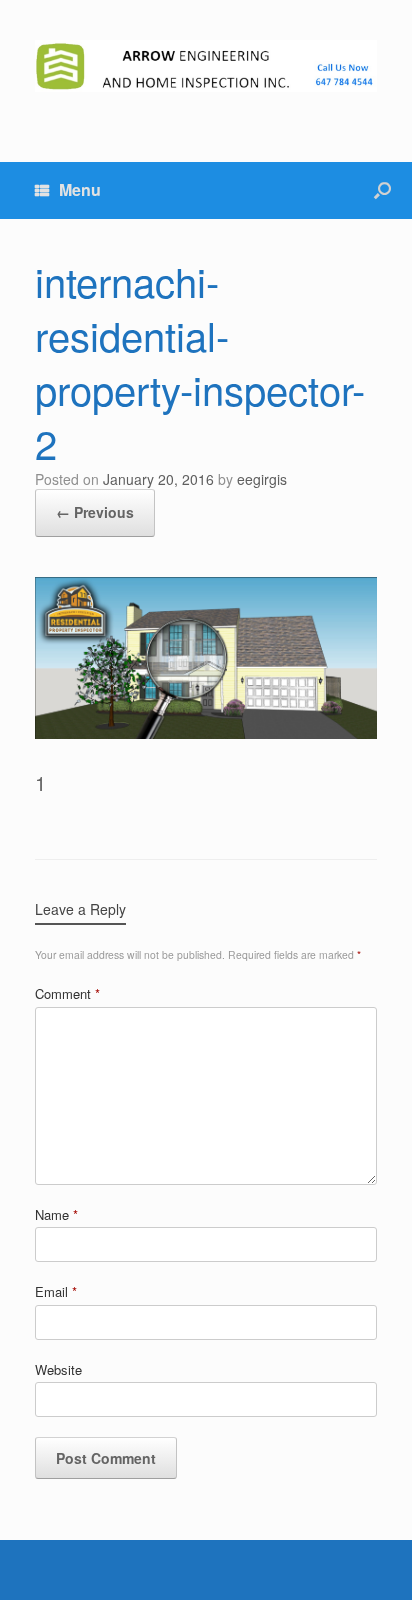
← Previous (95, 512)
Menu (80, 189)
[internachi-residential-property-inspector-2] (206, 730)
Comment (67, 993)
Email (56, 1291)
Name (56, 1214)
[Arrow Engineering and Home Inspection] (206, 66)
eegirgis (262, 479)
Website (58, 1369)
